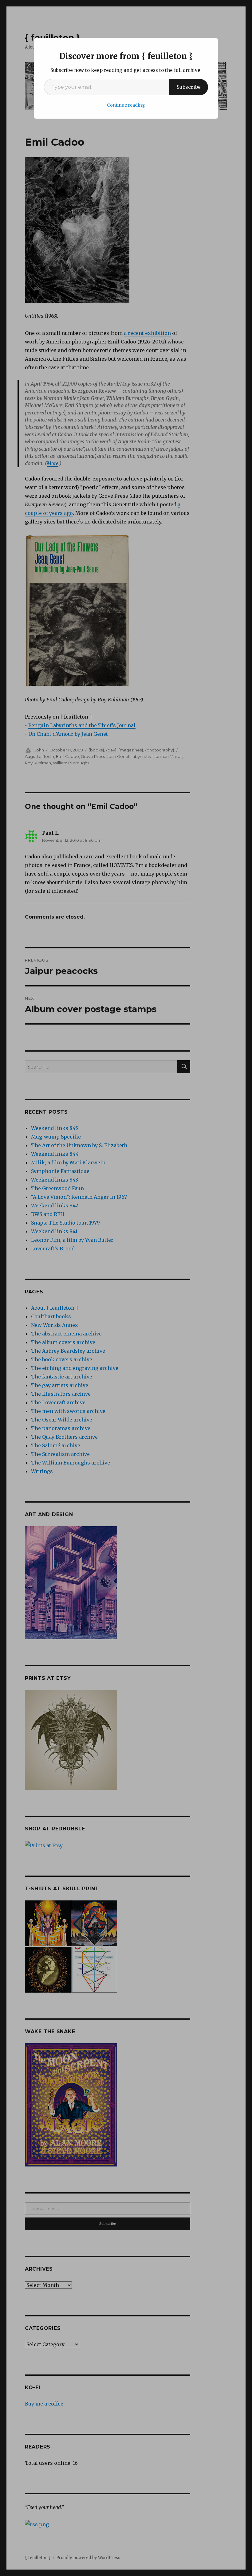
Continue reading (126, 105)
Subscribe (189, 87)
